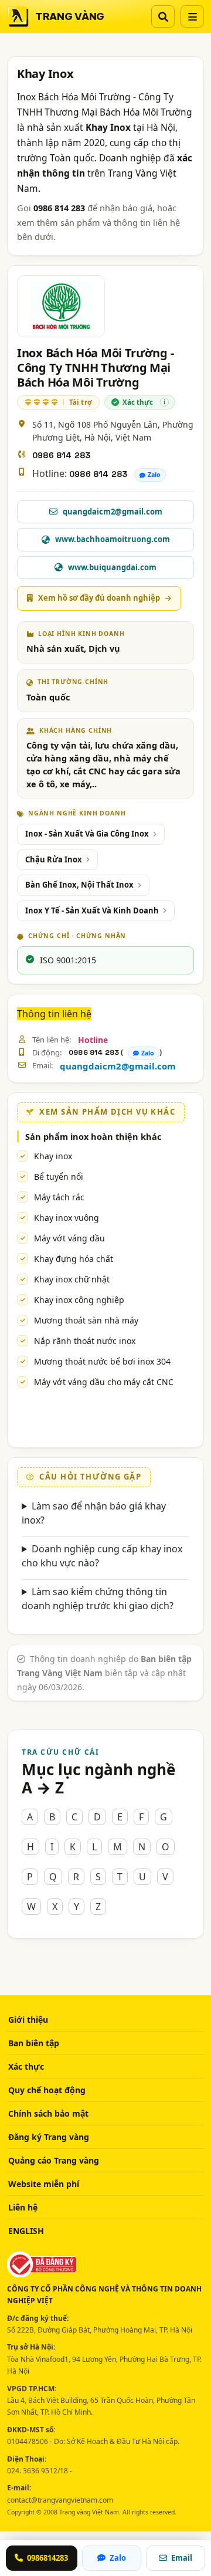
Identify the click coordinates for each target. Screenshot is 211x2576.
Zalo (154, 475)
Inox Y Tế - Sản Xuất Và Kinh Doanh (92, 910)
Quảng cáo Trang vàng (54, 2160)
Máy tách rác (59, 1197)
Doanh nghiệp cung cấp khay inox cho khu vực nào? (102, 1556)
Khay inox (53, 1156)
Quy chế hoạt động (47, 2090)
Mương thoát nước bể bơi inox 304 (102, 1361)
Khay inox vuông (67, 1218)
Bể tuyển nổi (59, 1177)
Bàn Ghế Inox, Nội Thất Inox (79, 885)
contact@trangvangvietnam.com (60, 2500)
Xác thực (26, 2066)
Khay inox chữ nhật (72, 1279)
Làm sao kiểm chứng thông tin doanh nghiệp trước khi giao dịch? (98, 1599)
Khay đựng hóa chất (74, 1259)
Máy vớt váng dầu (69, 1238)
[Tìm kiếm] (163, 16)
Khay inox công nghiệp (79, 1300)
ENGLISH (26, 2231)
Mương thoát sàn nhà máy (86, 1320)
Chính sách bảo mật (48, 2113)
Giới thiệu (28, 2020)
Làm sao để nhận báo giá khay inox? (94, 1513)
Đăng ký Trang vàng (49, 2137)
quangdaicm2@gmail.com (118, 1066)
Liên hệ (23, 2207)
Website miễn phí (44, 2184)
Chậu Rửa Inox (54, 859)
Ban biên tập (34, 2043)
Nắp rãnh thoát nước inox (85, 1341)
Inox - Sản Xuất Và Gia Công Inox (87, 834)
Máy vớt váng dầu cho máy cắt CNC (104, 1382)
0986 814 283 (61, 455)
